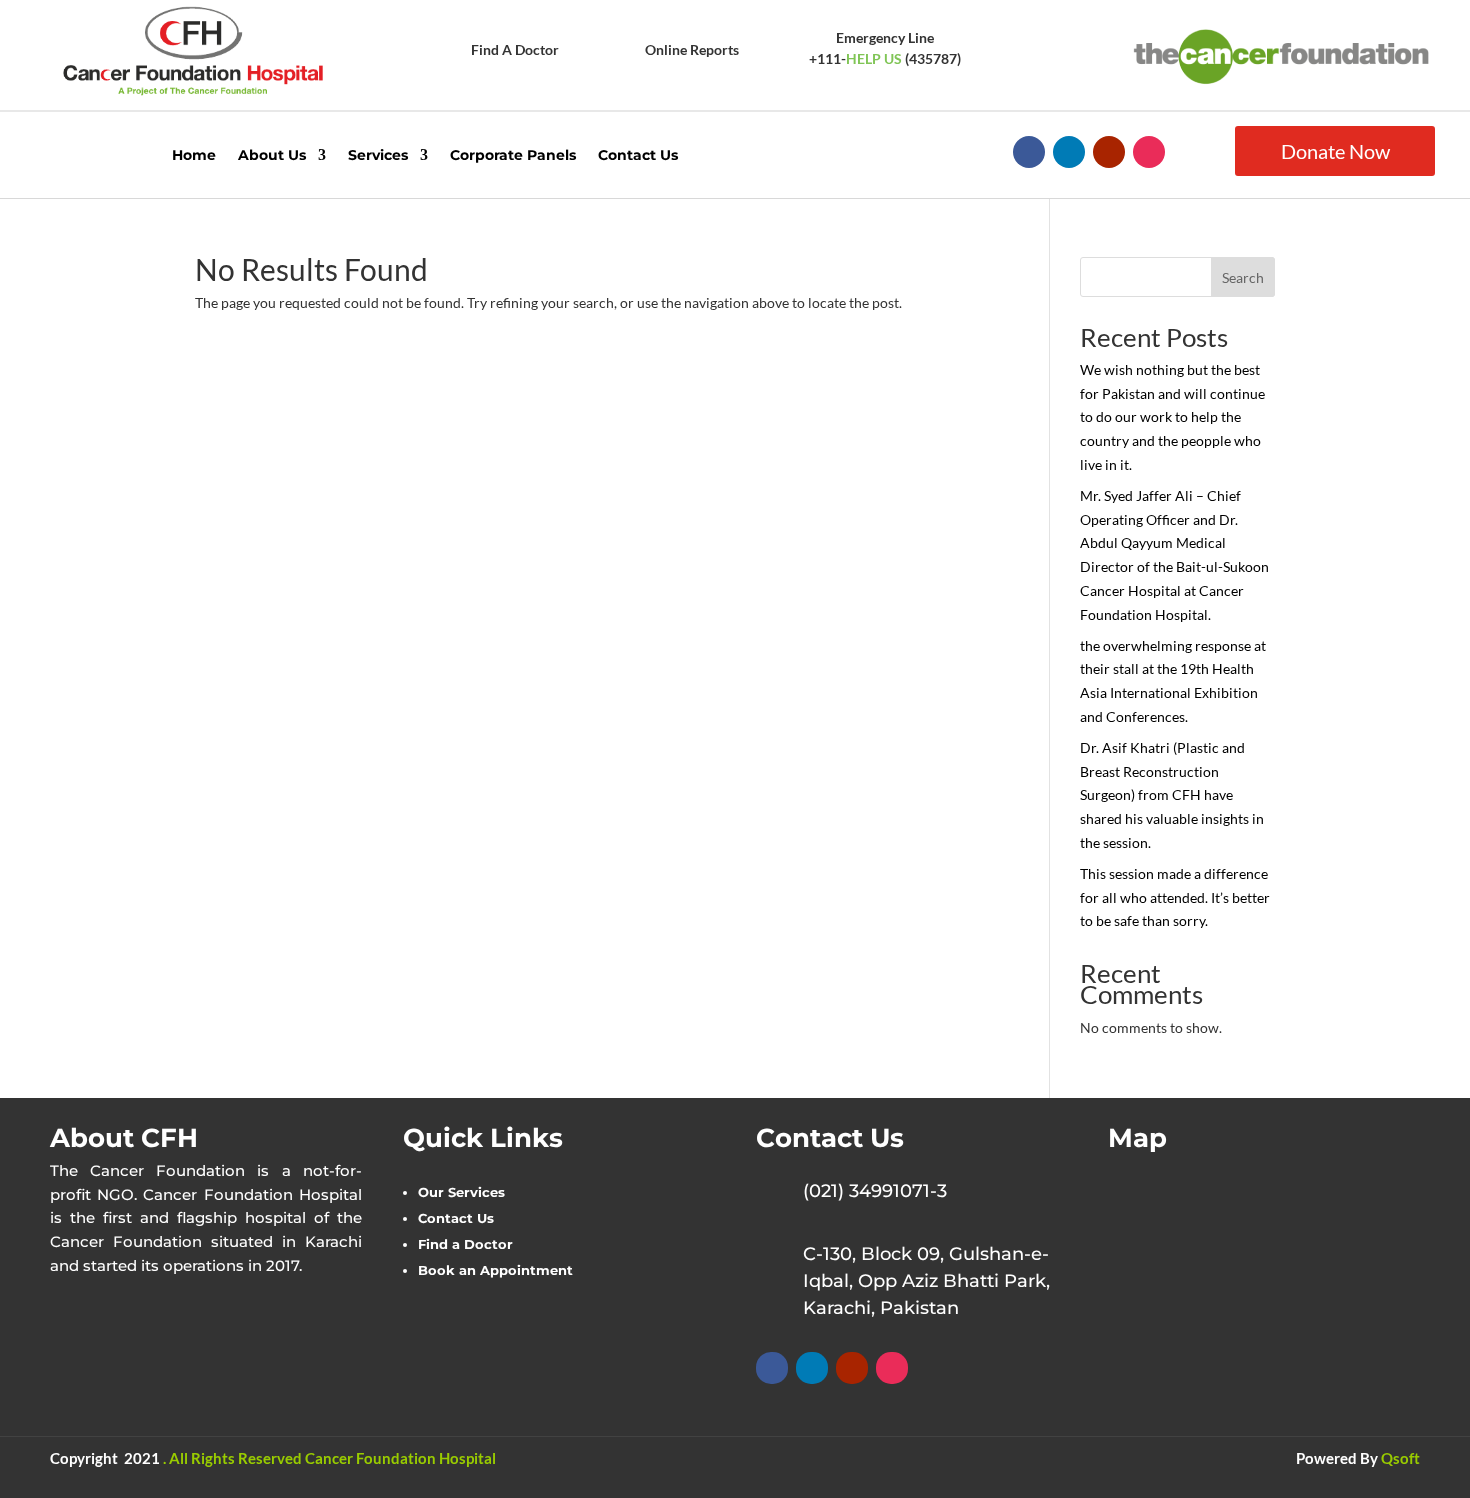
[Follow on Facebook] (1029, 152)
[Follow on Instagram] (1149, 152)
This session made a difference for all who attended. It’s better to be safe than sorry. (1175, 897)
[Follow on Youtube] (1109, 152)
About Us (272, 155)
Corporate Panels (513, 155)
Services (378, 155)
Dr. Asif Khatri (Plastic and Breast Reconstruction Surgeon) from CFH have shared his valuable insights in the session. (1172, 795)
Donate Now (1335, 151)
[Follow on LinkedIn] (1069, 152)
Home (194, 155)
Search (1243, 277)
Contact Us (638, 155)
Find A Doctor (515, 49)
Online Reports (692, 49)
